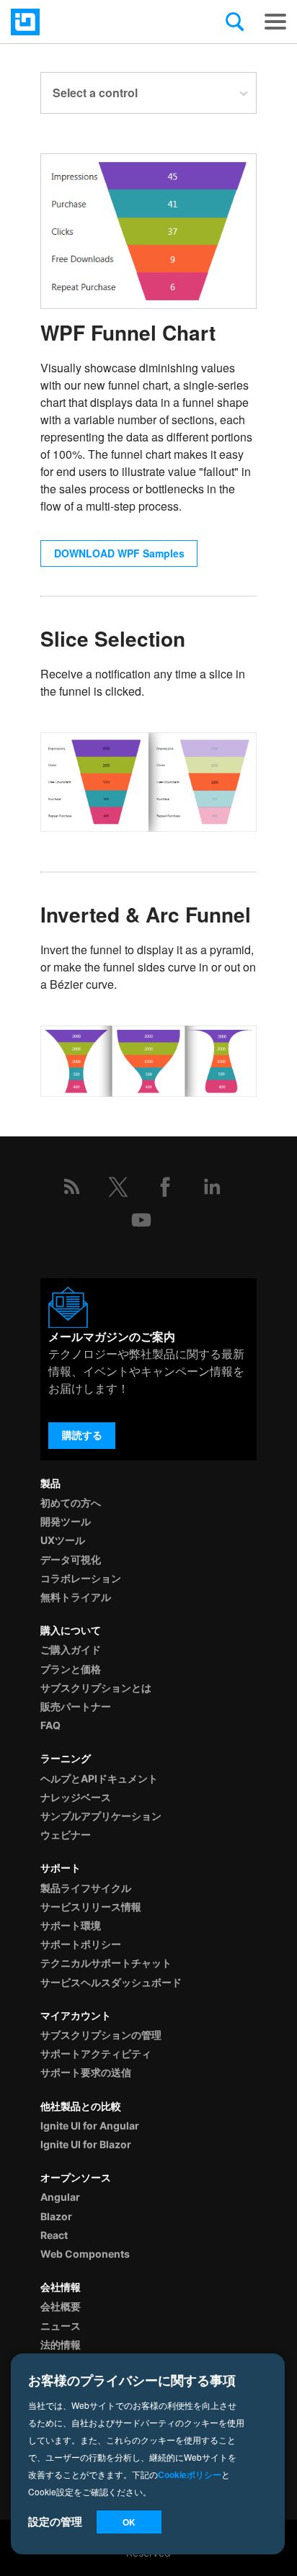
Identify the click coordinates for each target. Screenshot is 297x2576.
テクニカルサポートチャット (106, 1963)
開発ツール (66, 1521)
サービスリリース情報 (91, 1907)
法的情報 (61, 2344)
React (54, 2235)
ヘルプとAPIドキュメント (99, 1778)
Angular (60, 2197)
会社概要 (61, 2306)
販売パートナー (76, 1706)
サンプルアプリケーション (101, 1816)
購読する (82, 1435)
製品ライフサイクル (86, 1888)
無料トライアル (76, 1597)
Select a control (95, 93)
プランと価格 (71, 1669)
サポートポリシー (81, 1944)
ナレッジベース (76, 1797)
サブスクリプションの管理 (101, 2035)
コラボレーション (81, 1578)
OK (129, 2522)
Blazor (56, 2216)
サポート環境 (71, 1925)
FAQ (50, 1725)
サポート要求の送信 (86, 2072)
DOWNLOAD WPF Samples (119, 553)
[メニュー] (275, 22)
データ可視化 (71, 1559)
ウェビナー (66, 1835)
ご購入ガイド (71, 1650)
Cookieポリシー (190, 2474)
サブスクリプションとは (96, 1688)
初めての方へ (71, 1503)
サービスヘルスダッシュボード (111, 1982)
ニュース (61, 2326)
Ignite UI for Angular (90, 2126)
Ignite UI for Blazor (86, 2144)
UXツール (63, 1540)
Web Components (85, 2254)
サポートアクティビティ (96, 2054)
